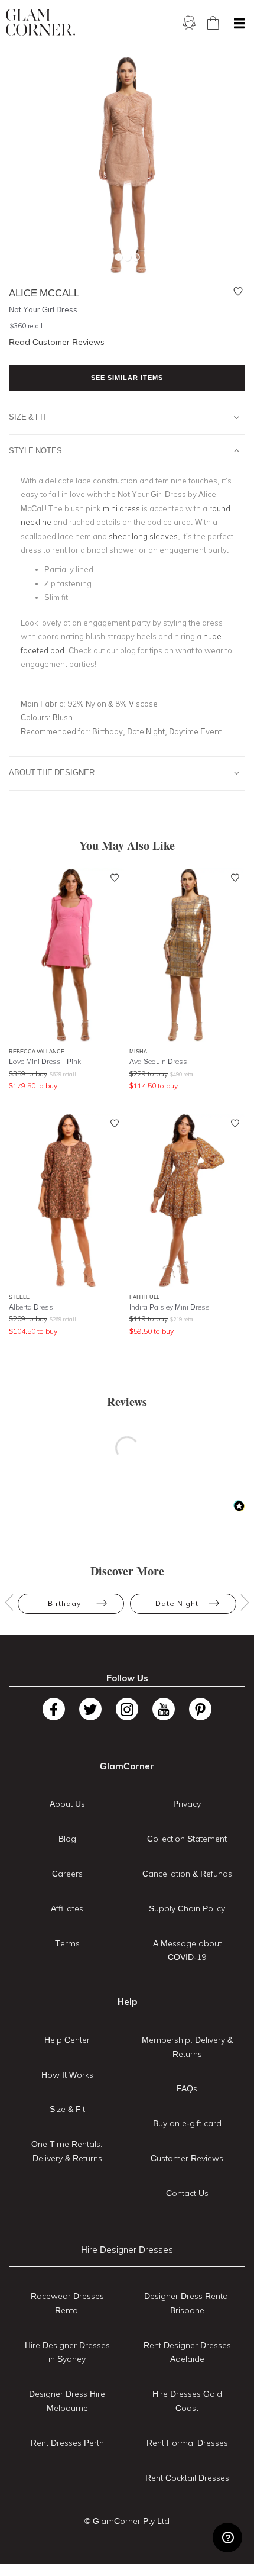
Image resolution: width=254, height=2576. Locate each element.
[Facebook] (54, 1709)
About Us (67, 1804)
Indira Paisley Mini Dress (170, 1307)
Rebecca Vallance (37, 1051)
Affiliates (67, 1908)
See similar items (127, 378)
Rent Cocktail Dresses (187, 2478)
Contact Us (187, 2193)
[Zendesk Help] (227, 2538)
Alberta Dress (31, 1307)
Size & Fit (28, 417)
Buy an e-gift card (187, 2123)
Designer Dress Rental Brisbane (187, 2303)
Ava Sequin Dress (158, 1061)
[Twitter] (90, 1709)
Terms (67, 1943)
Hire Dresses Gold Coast (187, 2401)
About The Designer (52, 772)
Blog (67, 1839)
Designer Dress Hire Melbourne (67, 2401)
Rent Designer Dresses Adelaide (187, 2352)
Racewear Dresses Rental (67, 2303)
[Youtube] (164, 1709)
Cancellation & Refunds (187, 1874)
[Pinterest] (200, 1709)
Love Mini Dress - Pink (45, 1061)
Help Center (67, 2040)
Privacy (187, 1804)
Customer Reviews (187, 2158)
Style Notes (35, 450)
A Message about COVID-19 (187, 1950)
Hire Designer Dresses (127, 2250)
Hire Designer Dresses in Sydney (67, 2352)
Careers (67, 1874)
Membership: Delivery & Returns (187, 2047)
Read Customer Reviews (57, 342)
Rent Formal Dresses (187, 2443)
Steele (19, 1297)
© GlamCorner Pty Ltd (127, 2521)
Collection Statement (187, 1839)
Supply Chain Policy (187, 1908)
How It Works (67, 2075)
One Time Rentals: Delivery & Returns (67, 2151)
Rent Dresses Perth (67, 2443)
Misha (138, 1051)
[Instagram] (127, 1709)
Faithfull (144, 1297)
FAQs (187, 2088)
